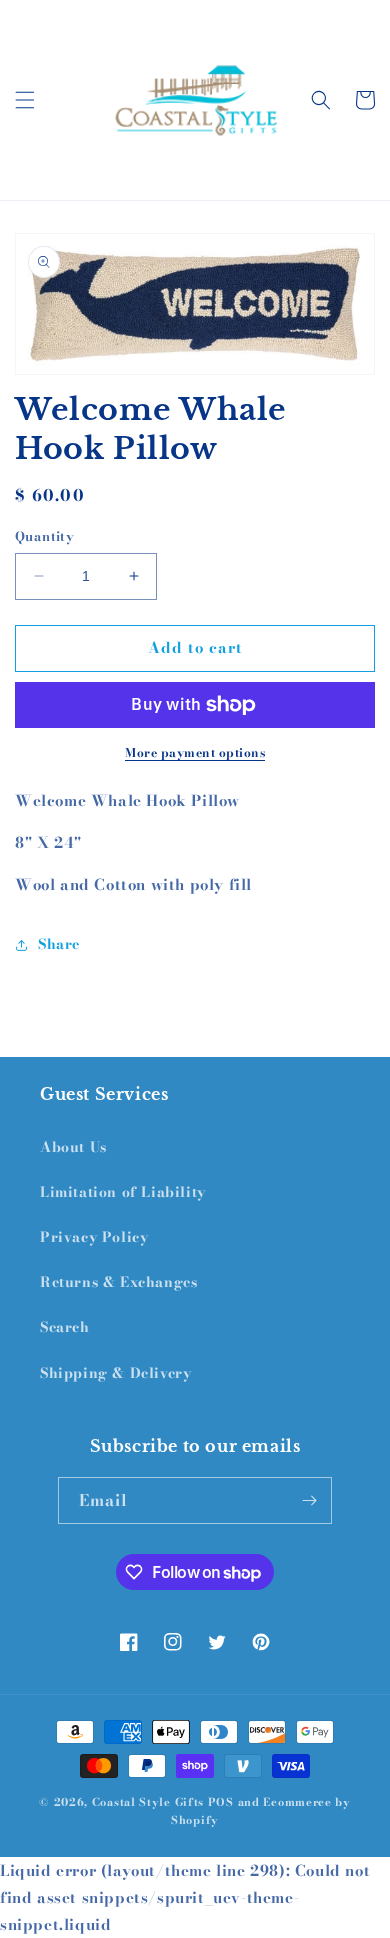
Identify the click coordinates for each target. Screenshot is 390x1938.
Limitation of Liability (123, 1192)
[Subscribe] (309, 1500)
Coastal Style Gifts (148, 1802)
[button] (25, 100)
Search (65, 1327)
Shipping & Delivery (115, 1373)
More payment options (195, 753)
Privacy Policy (94, 1237)
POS (221, 1802)
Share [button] (59, 944)
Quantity (44, 536)
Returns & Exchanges (118, 1282)
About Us (73, 1147)
